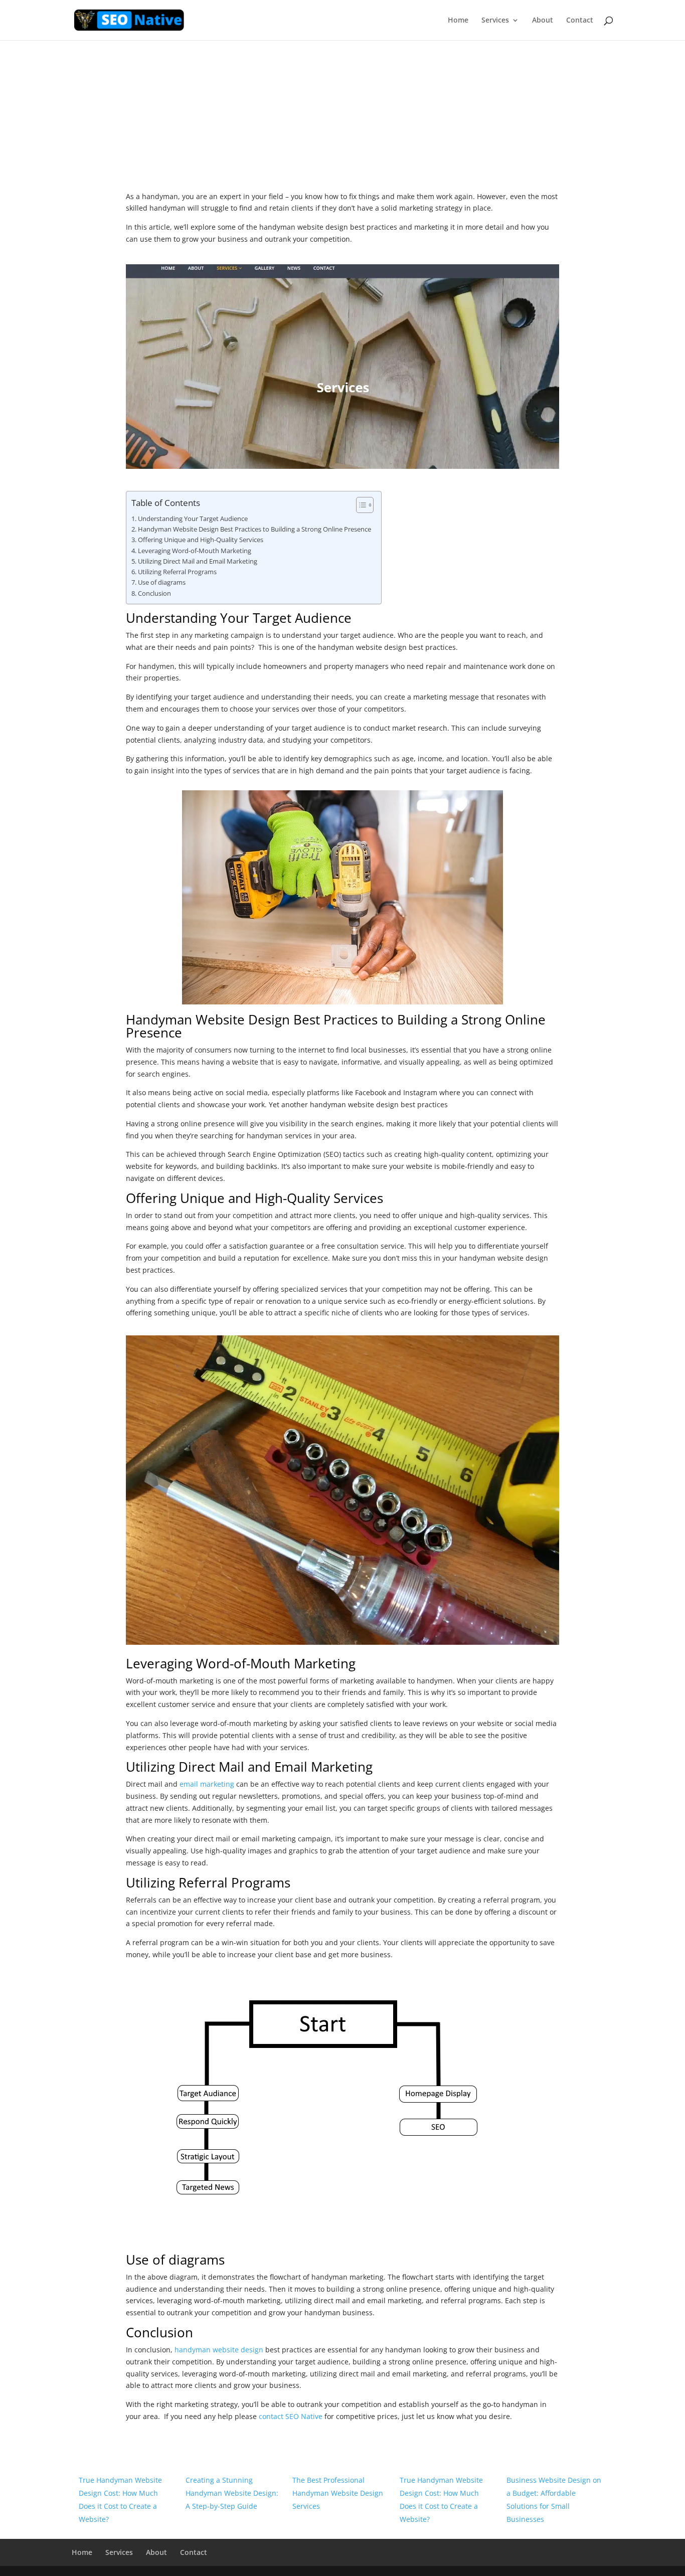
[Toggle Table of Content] (360, 505)
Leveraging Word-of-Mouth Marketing (195, 551)
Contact (580, 21)
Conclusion (154, 593)
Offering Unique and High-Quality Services (201, 540)
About (543, 21)
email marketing (207, 1784)
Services (495, 21)
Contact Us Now (342, 125)
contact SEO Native (291, 2416)
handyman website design (219, 2350)
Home (458, 21)
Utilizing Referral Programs (177, 572)
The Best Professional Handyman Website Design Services (338, 2493)
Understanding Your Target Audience (193, 519)
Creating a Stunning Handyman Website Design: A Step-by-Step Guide (232, 2493)
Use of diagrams (162, 582)
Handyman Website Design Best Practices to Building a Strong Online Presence (254, 529)
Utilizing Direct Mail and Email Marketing (198, 561)
